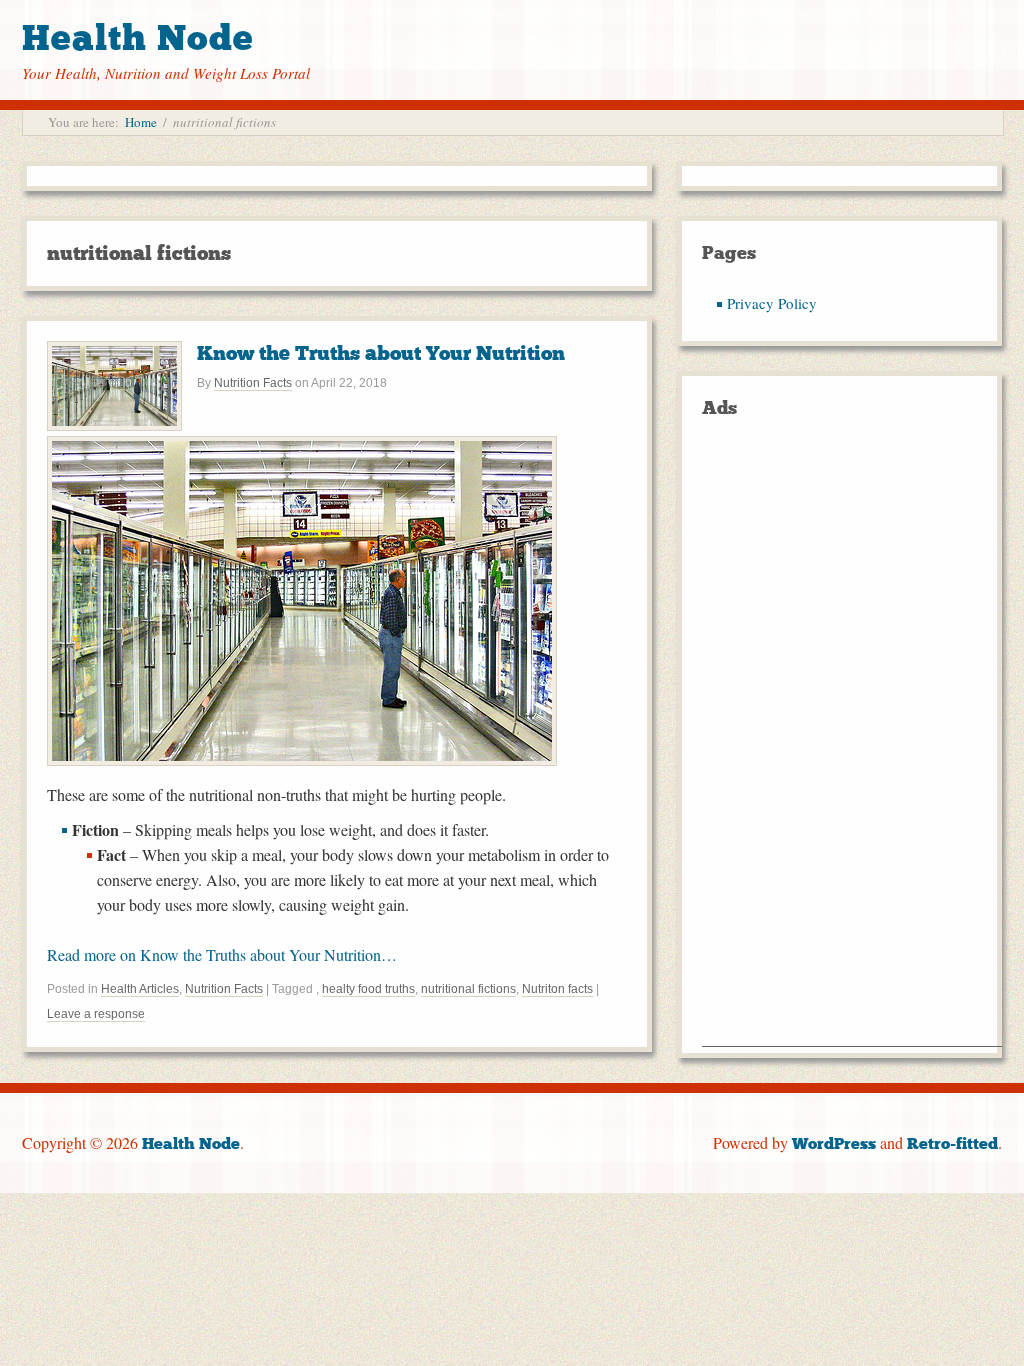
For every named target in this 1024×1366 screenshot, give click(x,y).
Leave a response (96, 1014)
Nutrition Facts (253, 383)
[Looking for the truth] (302, 759)
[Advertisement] (852, 746)
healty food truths (368, 989)
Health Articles (140, 989)
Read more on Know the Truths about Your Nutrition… (222, 954)
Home (141, 122)
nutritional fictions (468, 989)
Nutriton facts (557, 989)
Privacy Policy (772, 303)
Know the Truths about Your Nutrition (381, 353)
